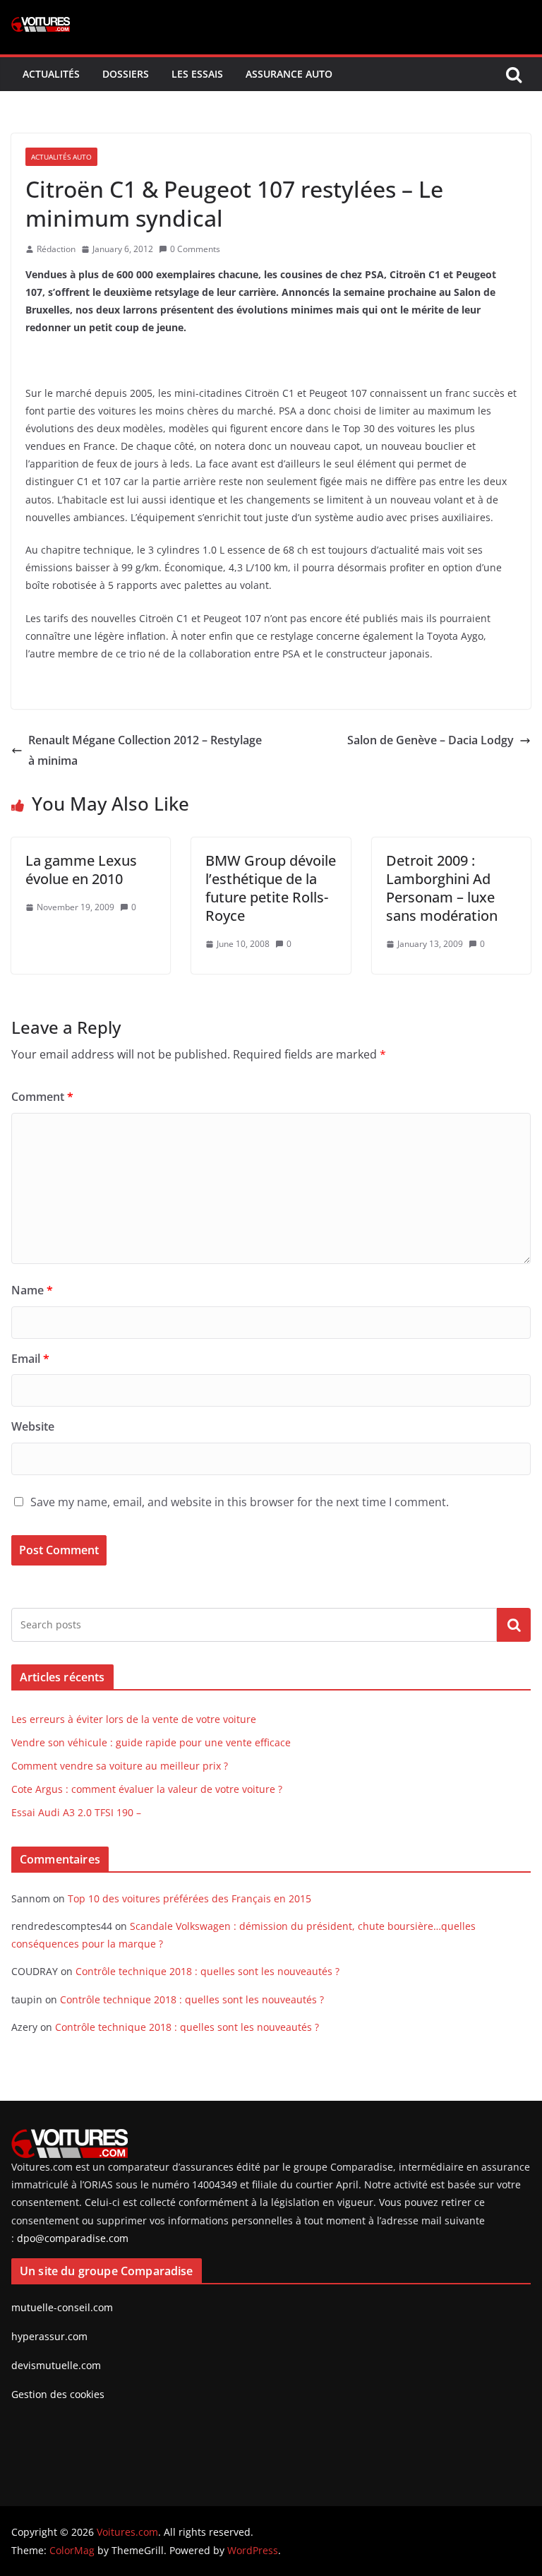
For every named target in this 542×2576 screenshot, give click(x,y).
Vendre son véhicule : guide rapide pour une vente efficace (151, 1742)
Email (30, 1359)
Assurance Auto (289, 74)
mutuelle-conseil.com (62, 2307)
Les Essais (197, 74)
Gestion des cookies (58, 2394)
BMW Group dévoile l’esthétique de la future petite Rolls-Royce (271, 888)
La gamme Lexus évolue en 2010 (81, 870)
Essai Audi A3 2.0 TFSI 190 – (76, 1812)
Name (32, 1290)
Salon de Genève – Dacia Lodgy (430, 740)
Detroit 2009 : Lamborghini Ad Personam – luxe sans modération (442, 888)
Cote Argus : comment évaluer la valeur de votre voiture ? (147, 1789)
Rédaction (56, 249)
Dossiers (126, 74)
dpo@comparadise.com (73, 2238)
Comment (42, 1097)
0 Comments (195, 249)
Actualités (51, 74)
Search (514, 1625)
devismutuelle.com (56, 2365)
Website (33, 1426)
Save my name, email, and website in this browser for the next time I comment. (240, 1502)
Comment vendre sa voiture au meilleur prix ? (120, 1766)
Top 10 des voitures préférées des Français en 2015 (189, 1898)
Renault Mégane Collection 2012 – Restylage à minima (145, 750)
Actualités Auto (61, 157)
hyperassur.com (49, 2336)
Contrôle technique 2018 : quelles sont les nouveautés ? (207, 1971)
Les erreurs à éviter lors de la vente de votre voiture (134, 1719)
